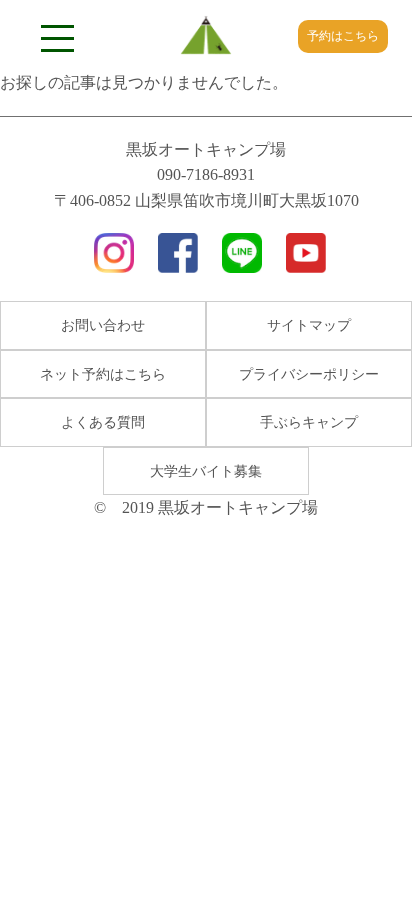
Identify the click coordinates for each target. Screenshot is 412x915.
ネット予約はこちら (103, 374)
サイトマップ (309, 325)
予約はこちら (343, 36)
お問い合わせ (103, 325)
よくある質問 (103, 422)
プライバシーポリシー (309, 374)
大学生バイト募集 (206, 471)
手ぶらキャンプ (309, 422)
